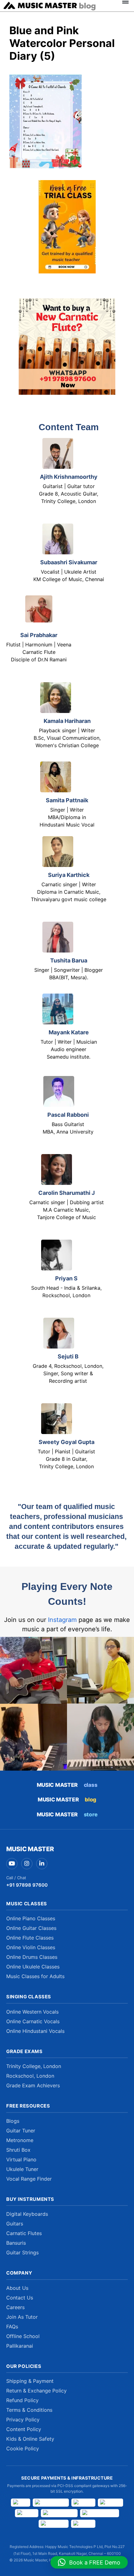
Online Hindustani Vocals (35, 2031)
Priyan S (66, 1278)
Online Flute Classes (30, 1938)
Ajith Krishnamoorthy (69, 477)
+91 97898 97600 (27, 1885)
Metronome (20, 2140)
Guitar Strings (22, 2252)
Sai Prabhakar (39, 635)
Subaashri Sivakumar (69, 562)
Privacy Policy (23, 2420)
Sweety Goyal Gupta (67, 1442)
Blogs (13, 2121)
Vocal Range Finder (29, 2179)
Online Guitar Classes (31, 1928)
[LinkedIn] (42, 1864)
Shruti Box (18, 2150)
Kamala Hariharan (67, 721)
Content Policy (24, 2429)
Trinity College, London (34, 2066)
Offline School (23, 2336)
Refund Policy (22, 2400)
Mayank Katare (69, 1032)
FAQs (12, 2327)
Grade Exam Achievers (33, 2085)
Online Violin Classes (31, 1947)
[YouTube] (12, 1864)
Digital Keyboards (27, 2214)
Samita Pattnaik (67, 800)
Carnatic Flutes (24, 2233)
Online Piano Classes (31, 1918)
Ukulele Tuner (22, 2169)
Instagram (62, 1620)
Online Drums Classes (32, 1957)
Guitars (15, 2224)
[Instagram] (27, 1864)
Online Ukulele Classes (33, 1967)
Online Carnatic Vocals (33, 2021)
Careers (15, 2307)
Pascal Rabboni (68, 1115)
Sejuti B (68, 1356)
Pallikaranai (20, 2346)
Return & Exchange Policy (36, 2391)
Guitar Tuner (21, 2131)
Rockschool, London (30, 2076)
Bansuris (16, 2243)
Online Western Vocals (32, 2012)
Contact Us (20, 2298)
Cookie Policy (23, 2448)
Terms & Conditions (29, 2410)
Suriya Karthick (69, 875)
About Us (17, 2288)
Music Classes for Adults (35, 1976)
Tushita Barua (69, 960)
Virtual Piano (21, 2159)
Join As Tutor (22, 2317)
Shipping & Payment (30, 2381)
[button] (89, 2562)
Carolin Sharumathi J (67, 1193)
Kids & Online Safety (30, 2439)
